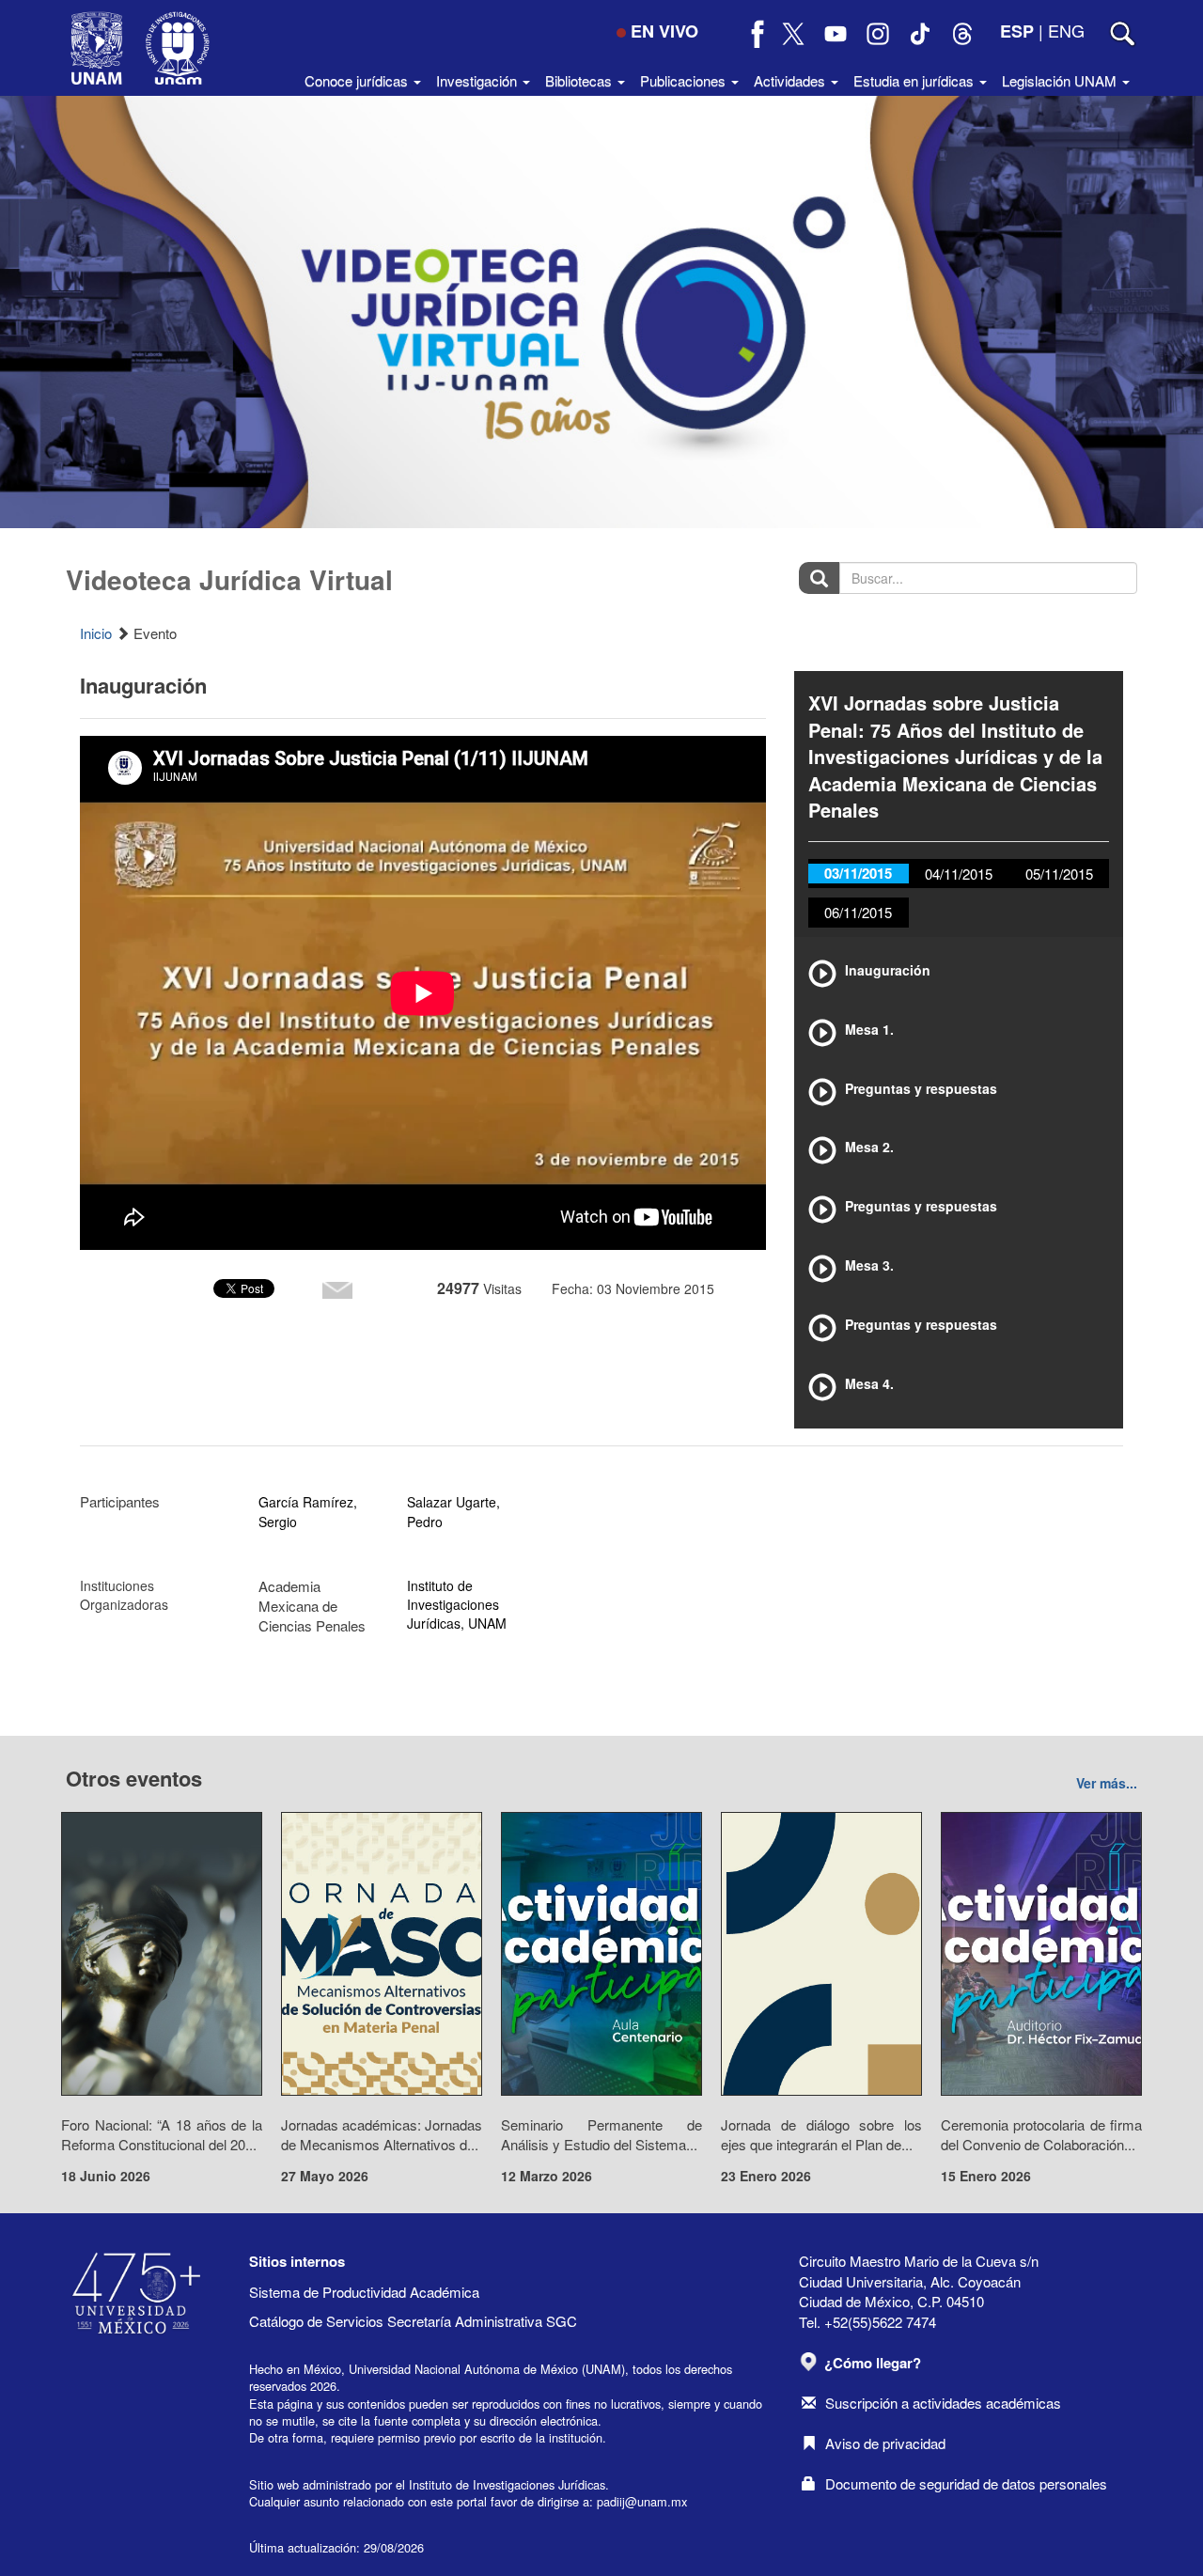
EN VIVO (664, 31)
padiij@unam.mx (642, 2501)
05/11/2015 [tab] (1059, 874)
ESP (1017, 31)
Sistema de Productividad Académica (364, 2292)
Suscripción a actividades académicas (943, 2403)
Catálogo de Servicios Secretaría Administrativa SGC (413, 2321)
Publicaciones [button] (685, 80)
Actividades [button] (791, 80)
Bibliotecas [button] (580, 80)
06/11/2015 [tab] (858, 912)
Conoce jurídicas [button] (358, 80)
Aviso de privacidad (885, 2443)
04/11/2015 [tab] (959, 874)
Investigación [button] (478, 80)
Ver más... (1107, 1783)
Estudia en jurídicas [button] (915, 80)
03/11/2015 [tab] (858, 873)
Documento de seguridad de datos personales (966, 2483)
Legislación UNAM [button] (1061, 80)
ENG (1066, 30)
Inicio (96, 633)
